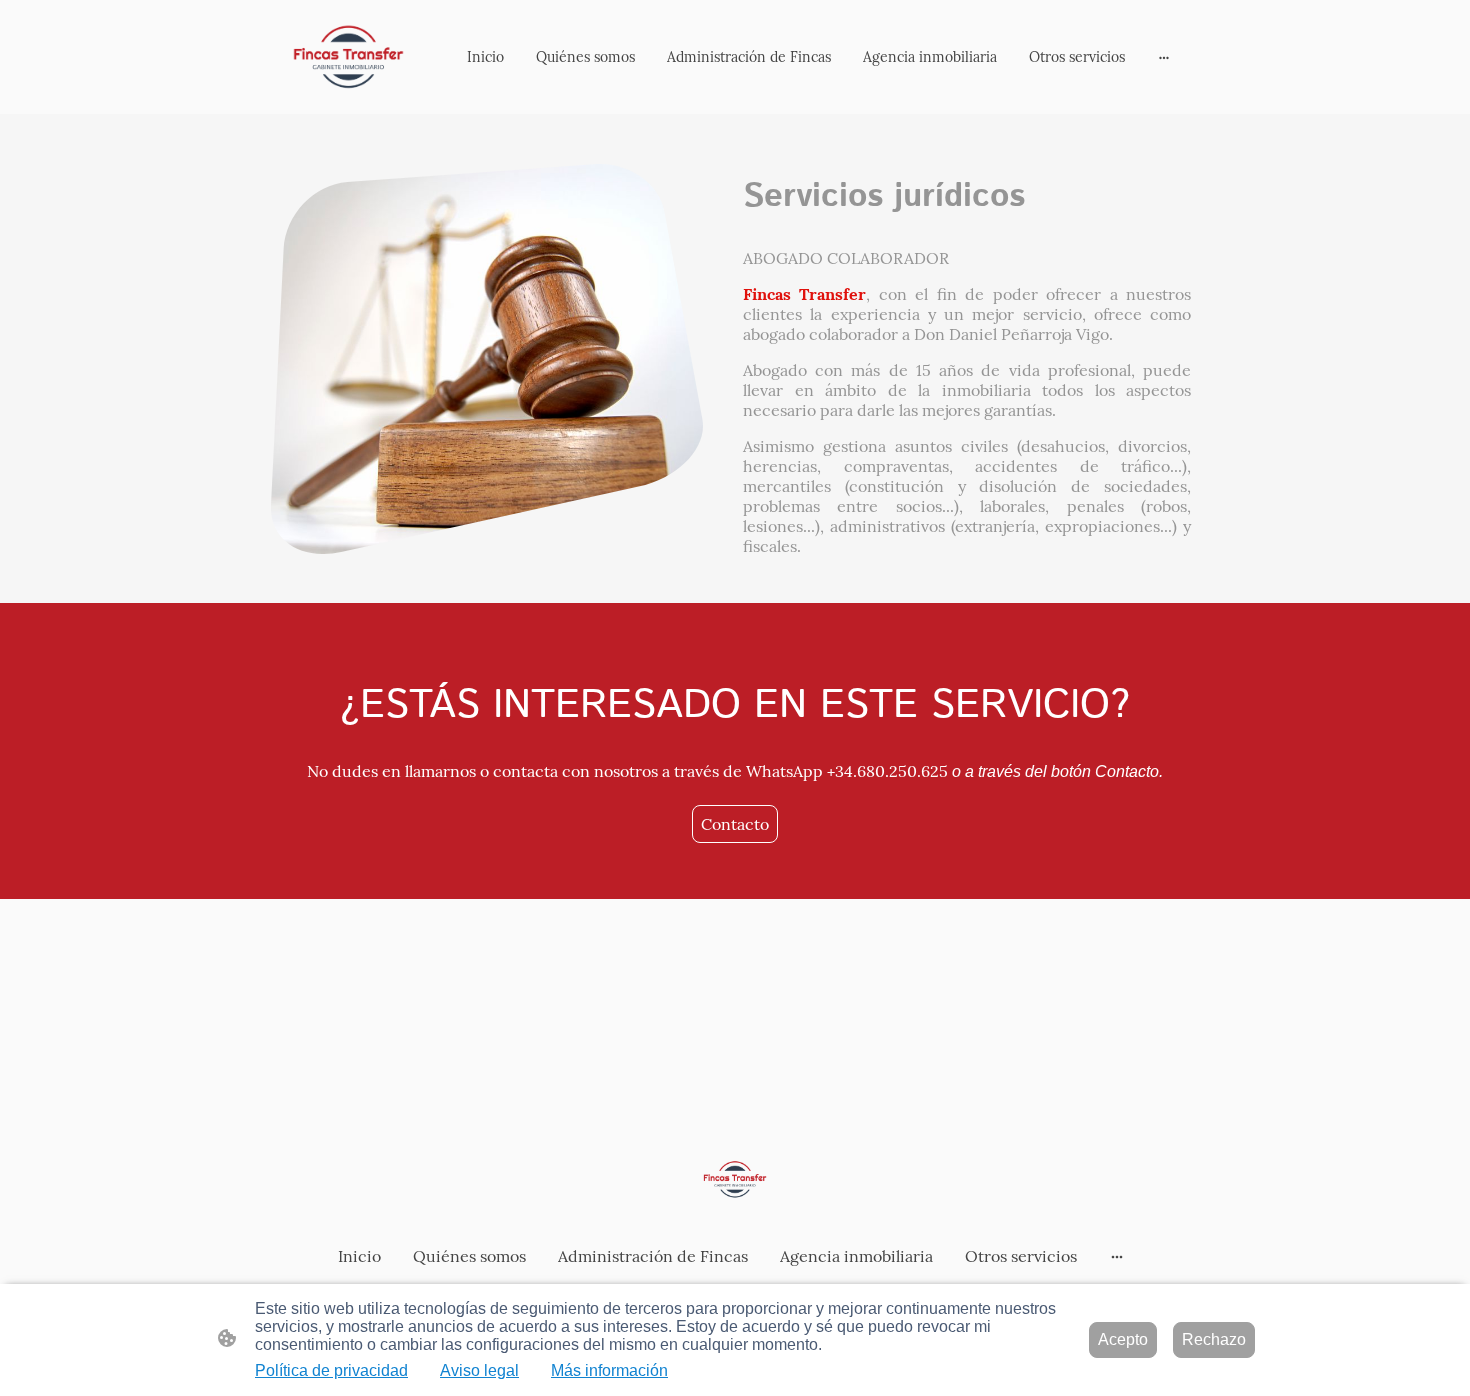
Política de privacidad (331, 1370)
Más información (609, 1370)
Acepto (1123, 1339)
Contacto (735, 824)
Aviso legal (479, 1370)
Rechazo (1214, 1339)
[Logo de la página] (348, 57)
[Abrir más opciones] (1164, 57)
